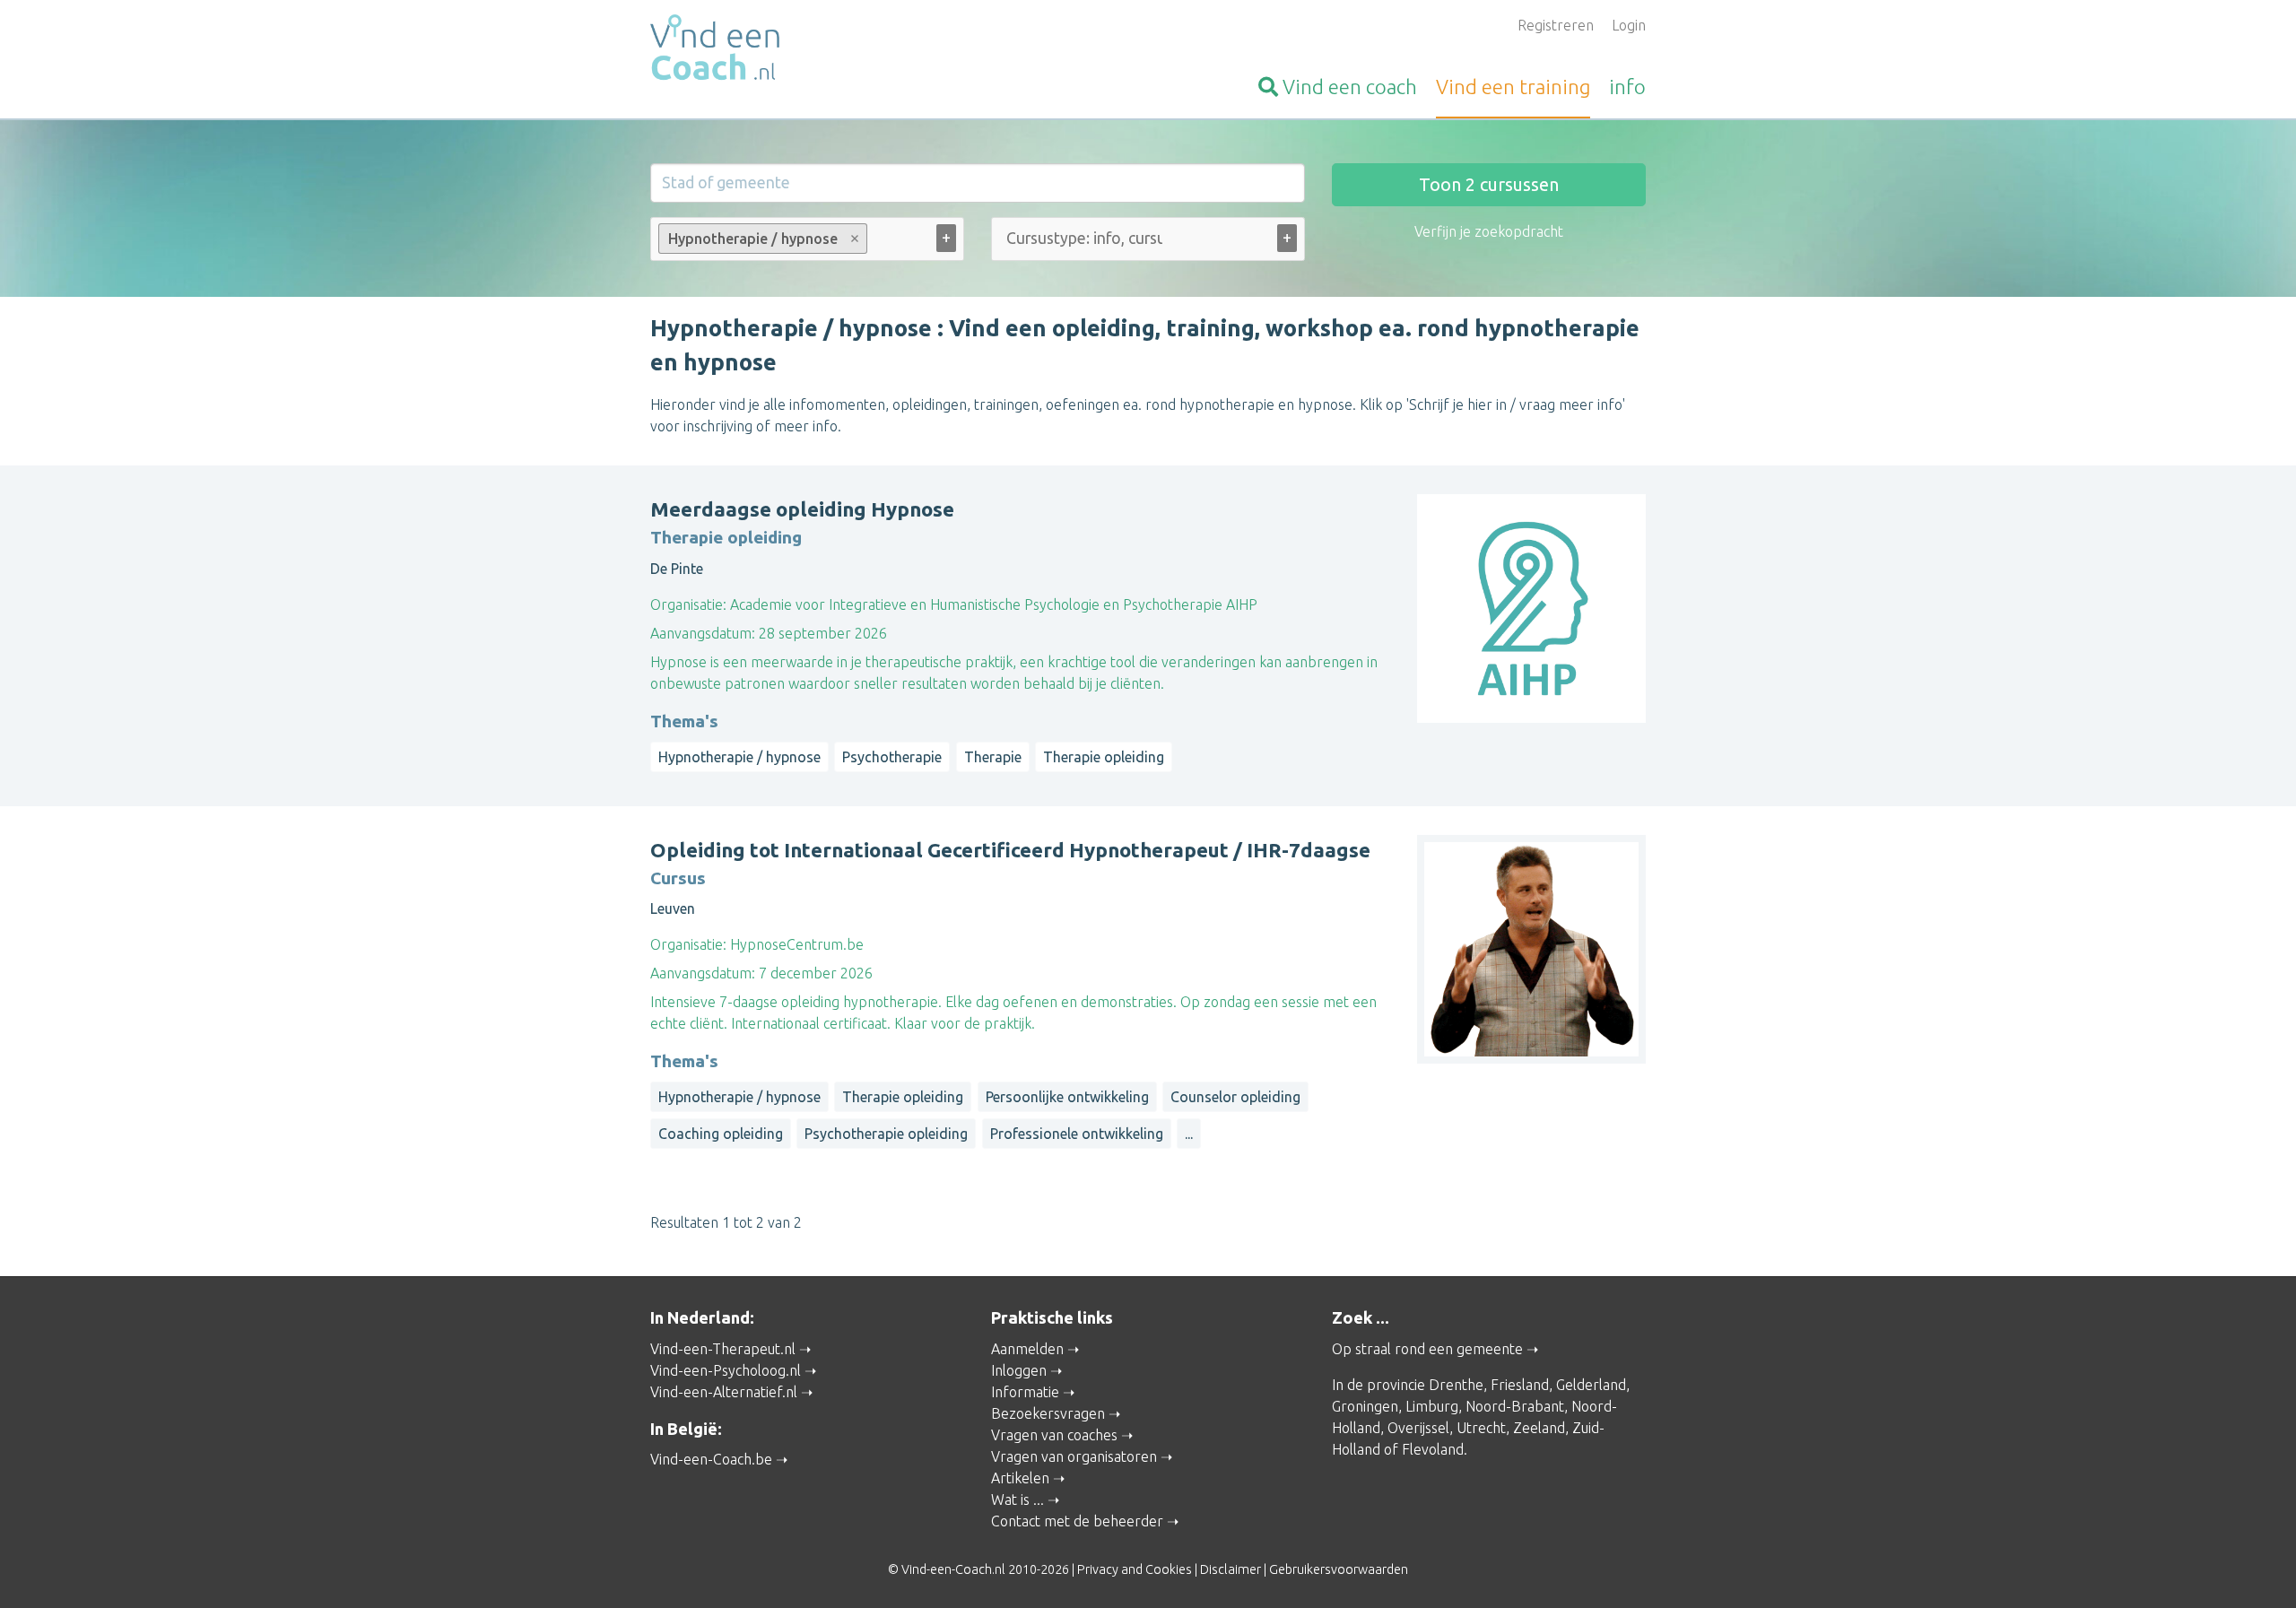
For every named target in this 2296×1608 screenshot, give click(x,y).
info (1627, 87)
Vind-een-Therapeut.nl (723, 1349)
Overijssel (1418, 1428)
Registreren (1556, 25)
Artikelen (1020, 1478)
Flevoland (1433, 1449)
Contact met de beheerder (1077, 1521)
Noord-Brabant (1515, 1406)
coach (1350, 87)
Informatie (1025, 1392)
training (1513, 87)
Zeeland (1539, 1428)
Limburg (1432, 1406)
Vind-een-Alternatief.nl (724, 1392)
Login (1629, 25)
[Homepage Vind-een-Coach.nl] (807, 50)
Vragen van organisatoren (1074, 1456)
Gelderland (1591, 1385)
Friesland (1520, 1385)
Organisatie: (688, 604)
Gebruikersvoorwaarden (1339, 1569)
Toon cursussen (1489, 184)
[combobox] (807, 243)
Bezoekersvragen (1048, 1413)
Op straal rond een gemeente (1427, 1349)
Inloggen (1019, 1370)
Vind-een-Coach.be (711, 1459)
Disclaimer (1231, 1569)
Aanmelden (1027, 1349)
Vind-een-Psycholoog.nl (726, 1370)
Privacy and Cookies (1135, 1569)
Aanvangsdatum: (703, 633)
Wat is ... (1018, 1499)
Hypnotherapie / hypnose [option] (748, 239)
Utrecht (1481, 1428)
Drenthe (1456, 1385)
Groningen (1365, 1406)
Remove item (855, 239)
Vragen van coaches (1054, 1435)
